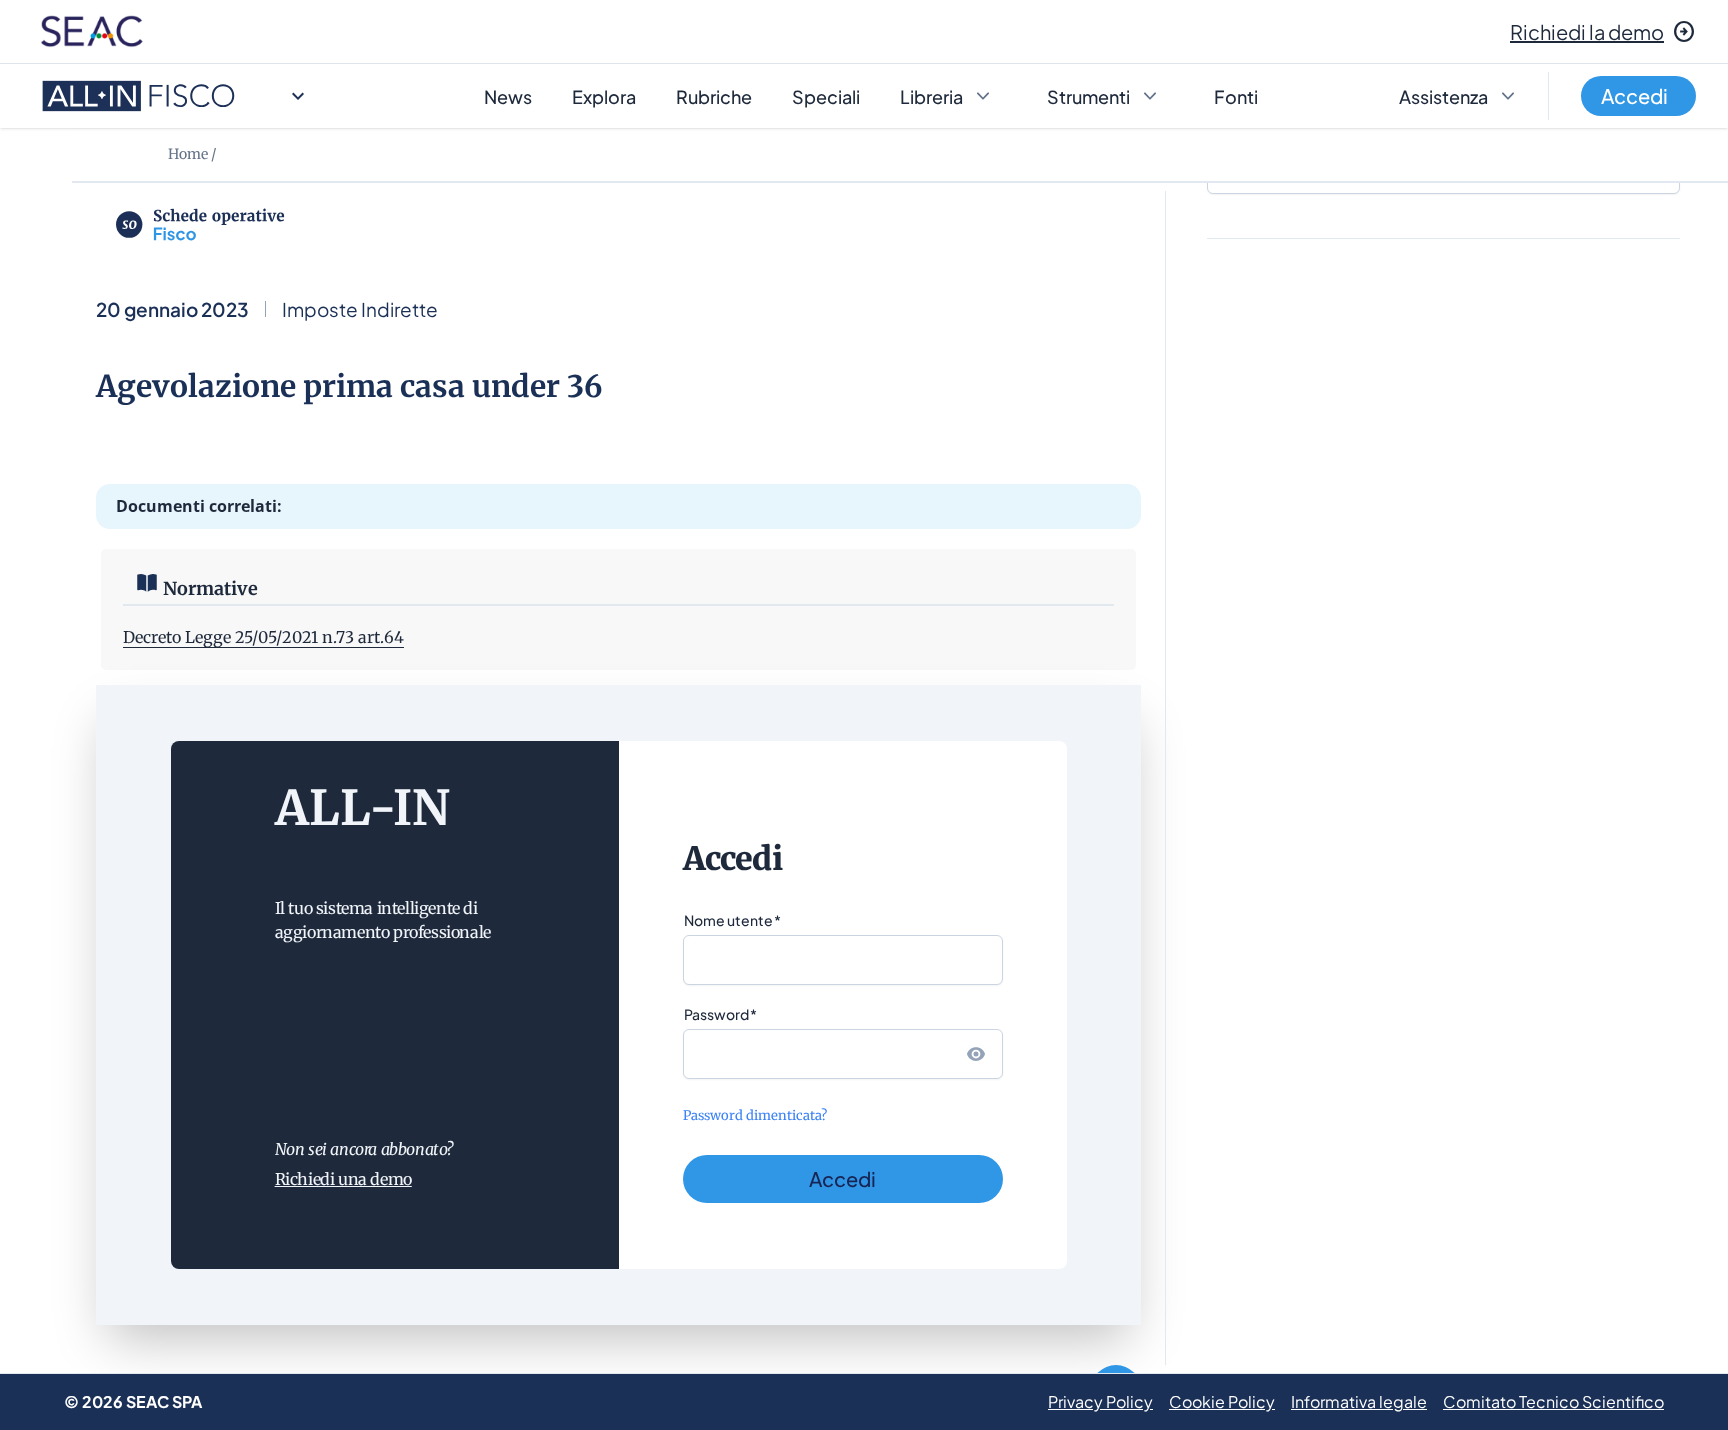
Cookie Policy (1222, 1401)
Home (188, 154)
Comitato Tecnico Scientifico (1553, 1401)
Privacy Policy (1100, 1401)
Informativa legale (1359, 1401)
